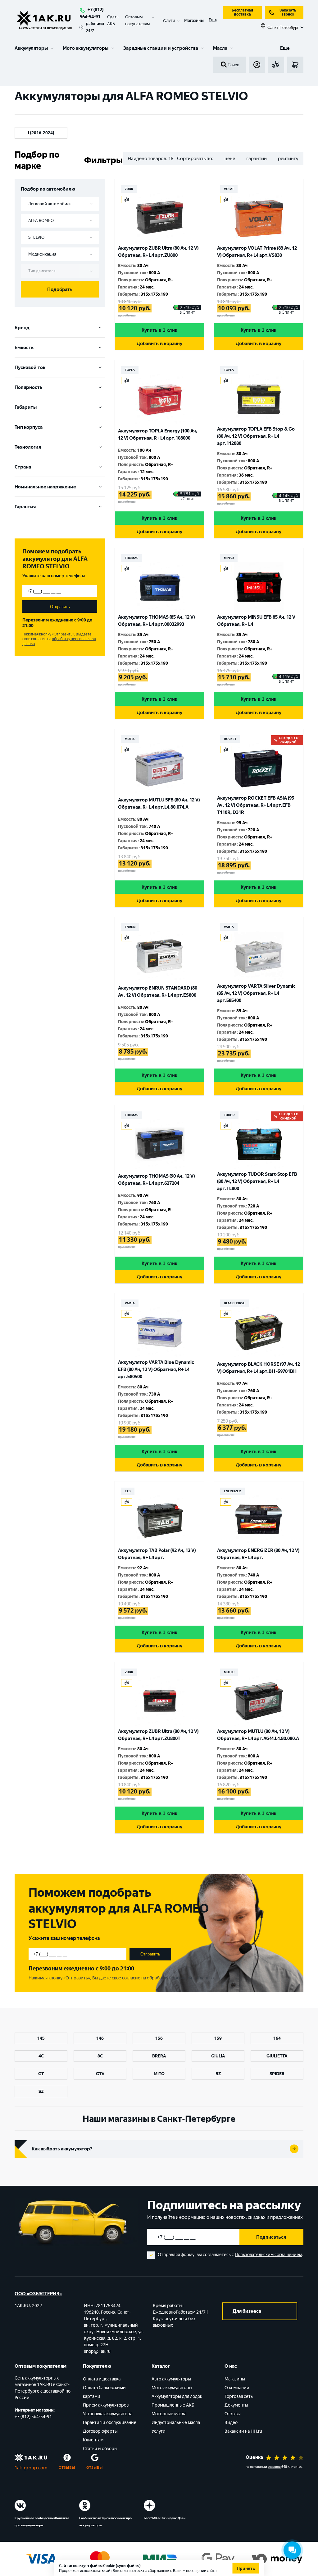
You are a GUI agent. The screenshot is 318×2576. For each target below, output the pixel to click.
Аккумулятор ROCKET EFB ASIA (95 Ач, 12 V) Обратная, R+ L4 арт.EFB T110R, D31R (256, 805)
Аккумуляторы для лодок (177, 2396)
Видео (231, 2423)
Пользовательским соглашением (268, 2255)
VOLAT (229, 189)
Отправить (60, 607)
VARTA (229, 927)
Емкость (24, 348)
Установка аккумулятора (108, 2414)
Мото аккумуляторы (86, 48)
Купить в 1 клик (159, 330)
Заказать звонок (288, 12)
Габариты (26, 407)
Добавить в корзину (159, 343)
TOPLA (130, 370)
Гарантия (25, 507)
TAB (128, 1491)
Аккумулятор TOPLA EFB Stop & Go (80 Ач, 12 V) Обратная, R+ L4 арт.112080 (256, 436)
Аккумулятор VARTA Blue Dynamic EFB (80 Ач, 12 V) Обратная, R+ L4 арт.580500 (156, 1369)
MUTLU (130, 739)
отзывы (67, 2467)
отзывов (274, 2467)
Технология (28, 447)
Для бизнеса (247, 2311)
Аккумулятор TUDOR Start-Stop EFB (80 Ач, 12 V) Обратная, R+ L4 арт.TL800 (257, 1181)
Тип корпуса (29, 427)
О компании (237, 2388)
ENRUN (130, 927)
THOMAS (132, 558)
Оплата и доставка (102, 2379)
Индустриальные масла (176, 2423)
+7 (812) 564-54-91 (33, 2417)
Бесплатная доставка (242, 12)
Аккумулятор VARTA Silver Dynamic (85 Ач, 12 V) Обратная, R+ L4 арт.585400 (256, 993)
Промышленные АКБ (173, 2405)
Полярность (28, 387)
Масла (220, 48)
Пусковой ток (30, 367)
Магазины (194, 20)
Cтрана (23, 467)
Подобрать (60, 289)
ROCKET (230, 739)
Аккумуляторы (31, 48)
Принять (246, 2568)
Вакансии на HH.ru (243, 2431)
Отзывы (233, 2414)
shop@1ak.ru (97, 2351)
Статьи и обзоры (100, 2449)
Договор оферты (100, 2431)
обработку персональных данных (181, 1978)
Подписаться (271, 2237)
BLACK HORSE (234, 1303)
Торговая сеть (239, 2396)
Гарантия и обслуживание (110, 2423)
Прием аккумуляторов (106, 2405)
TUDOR (229, 1115)
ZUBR (129, 189)
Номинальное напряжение (45, 487)
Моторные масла (169, 2414)
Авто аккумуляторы (171, 2379)
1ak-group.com (31, 2468)
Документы (236, 2405)
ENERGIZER (232, 1491)
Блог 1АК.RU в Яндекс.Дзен (165, 2518)
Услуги (159, 2431)
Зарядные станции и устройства (161, 48)
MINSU (229, 558)
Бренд (22, 328)
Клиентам (93, 2440)
